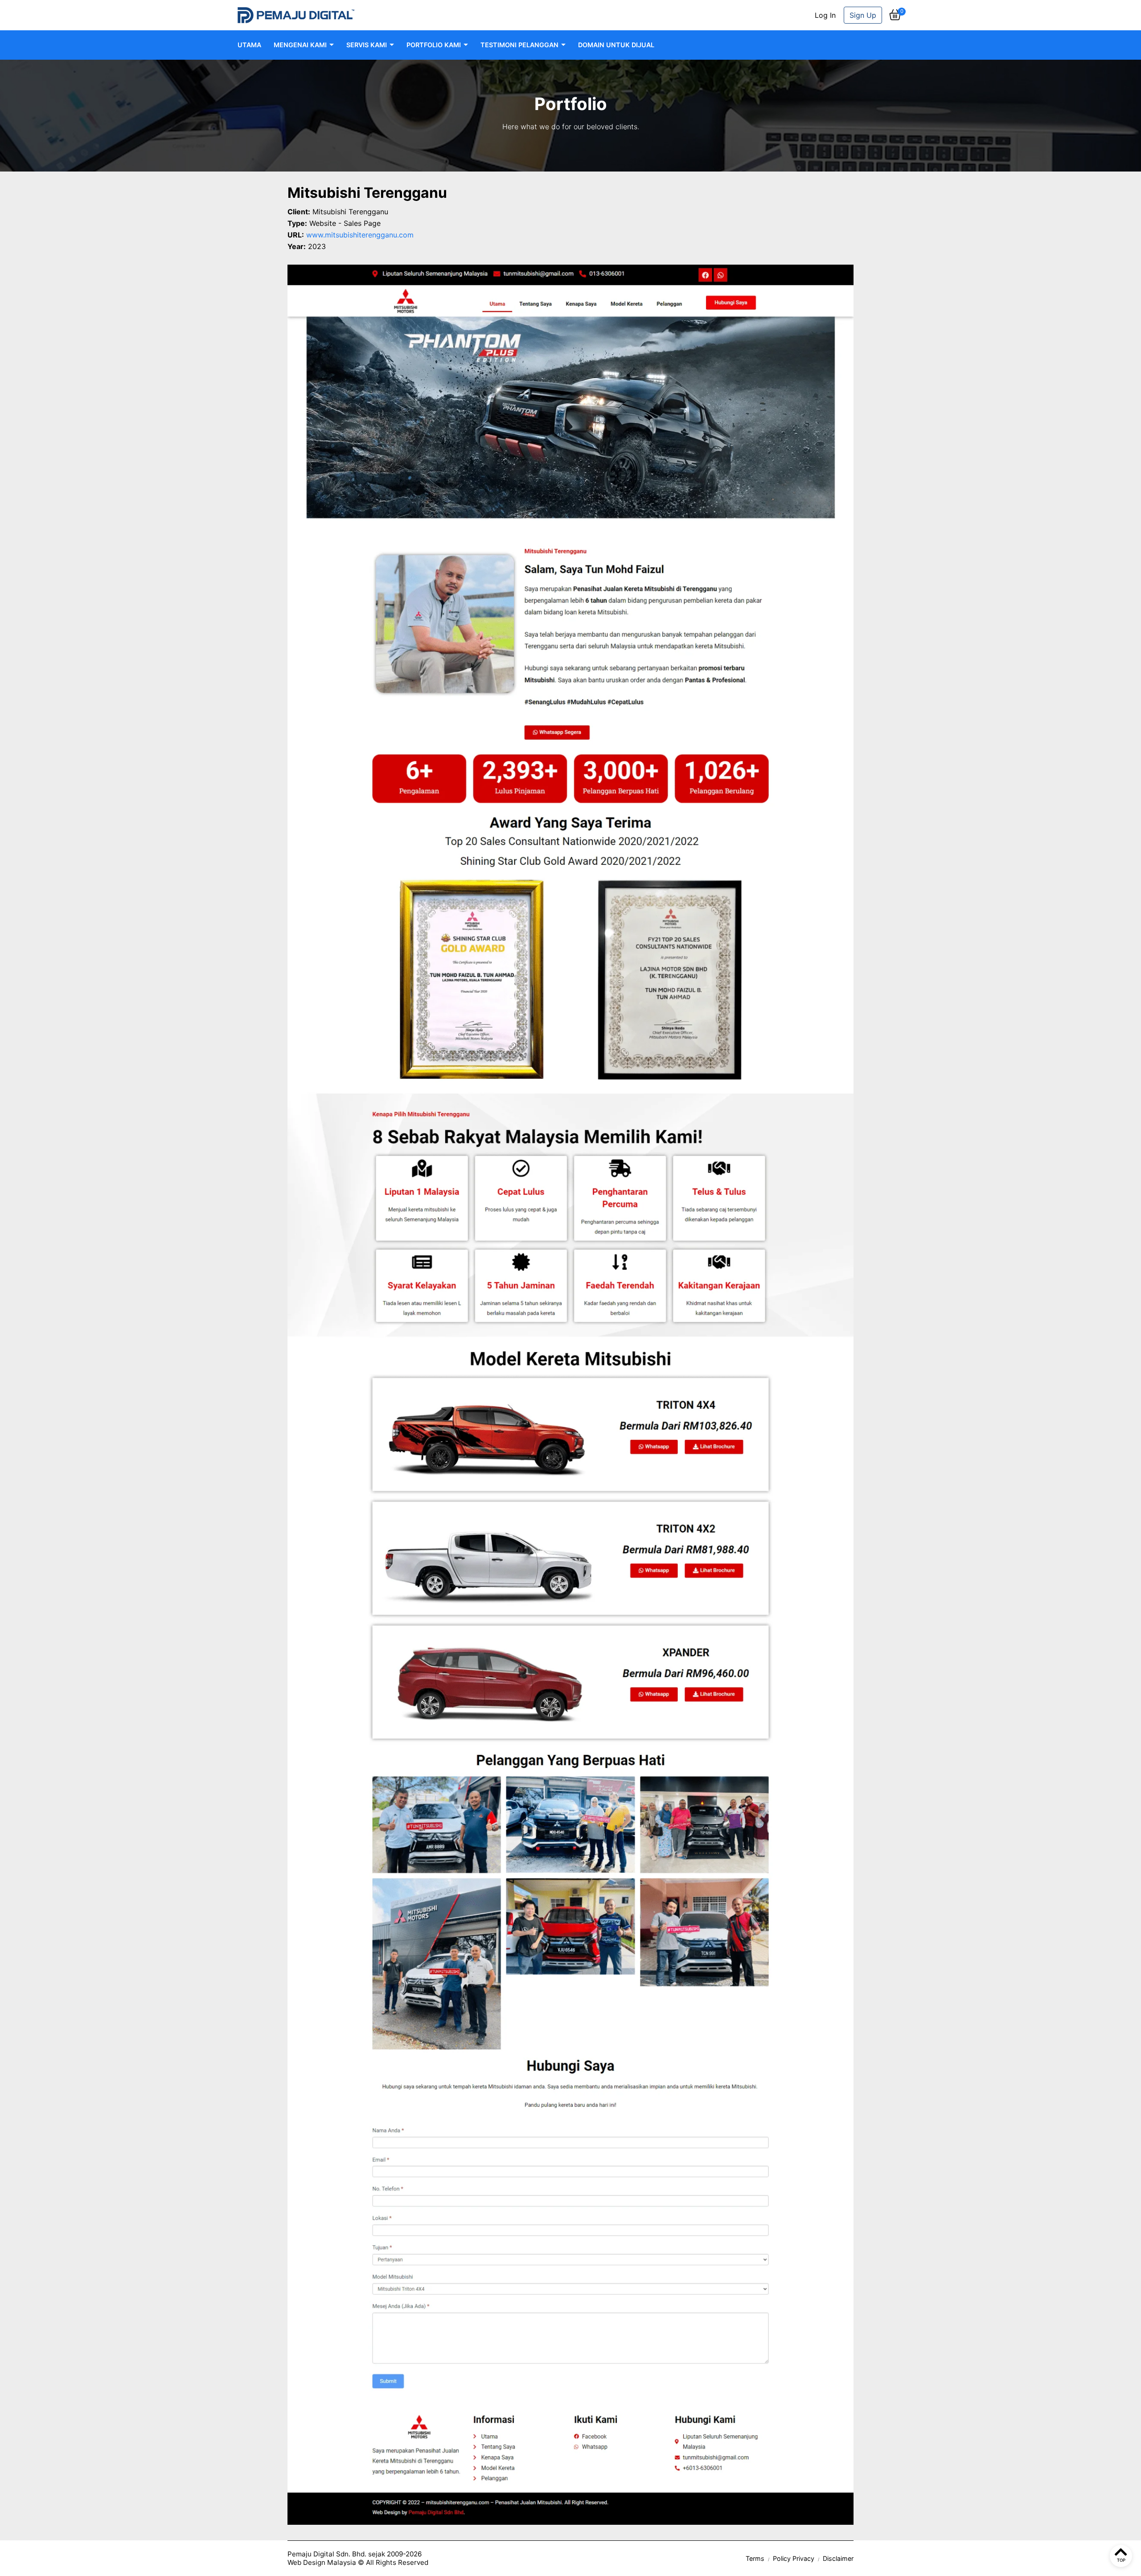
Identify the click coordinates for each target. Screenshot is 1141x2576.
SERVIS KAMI (367, 45)
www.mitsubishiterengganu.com (360, 235)
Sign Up (863, 15)
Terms (755, 2558)
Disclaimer (838, 2558)
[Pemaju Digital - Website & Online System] (296, 15)
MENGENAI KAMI (300, 45)
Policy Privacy (794, 2558)
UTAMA (249, 45)
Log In (825, 15)
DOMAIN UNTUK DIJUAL (616, 45)
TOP (1121, 2560)
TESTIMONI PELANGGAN (519, 45)
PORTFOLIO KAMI (434, 45)
